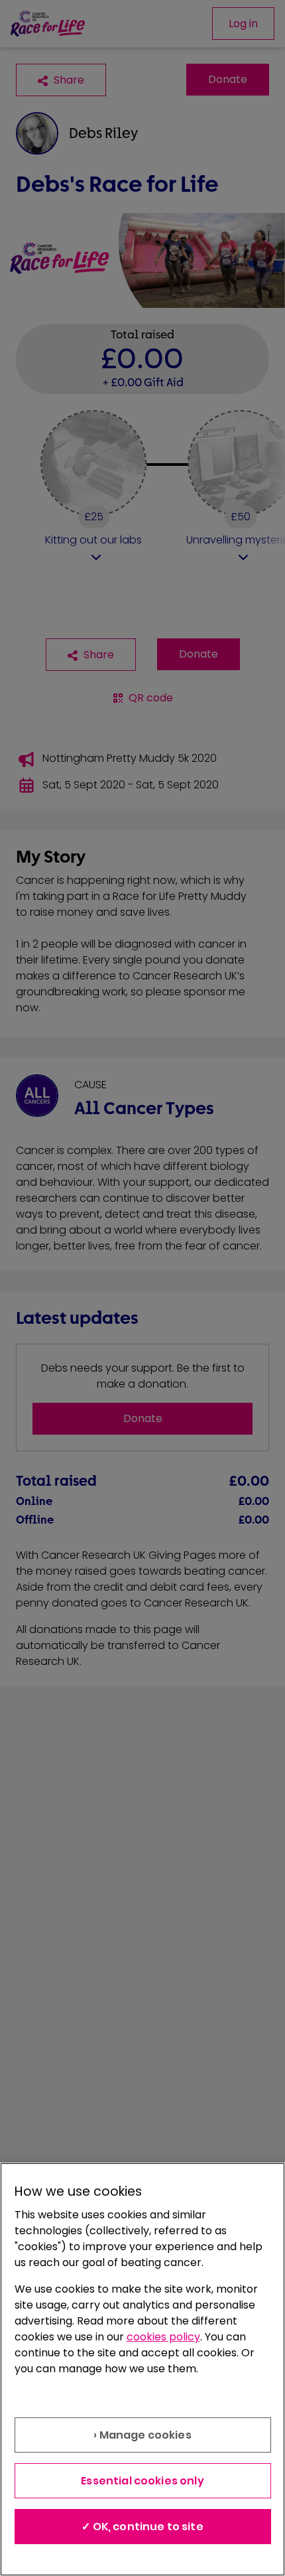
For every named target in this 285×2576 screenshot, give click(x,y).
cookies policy (163, 2337)
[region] (142, 2369)
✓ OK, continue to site (142, 2527)
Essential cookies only (142, 2481)
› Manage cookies (142, 2435)
